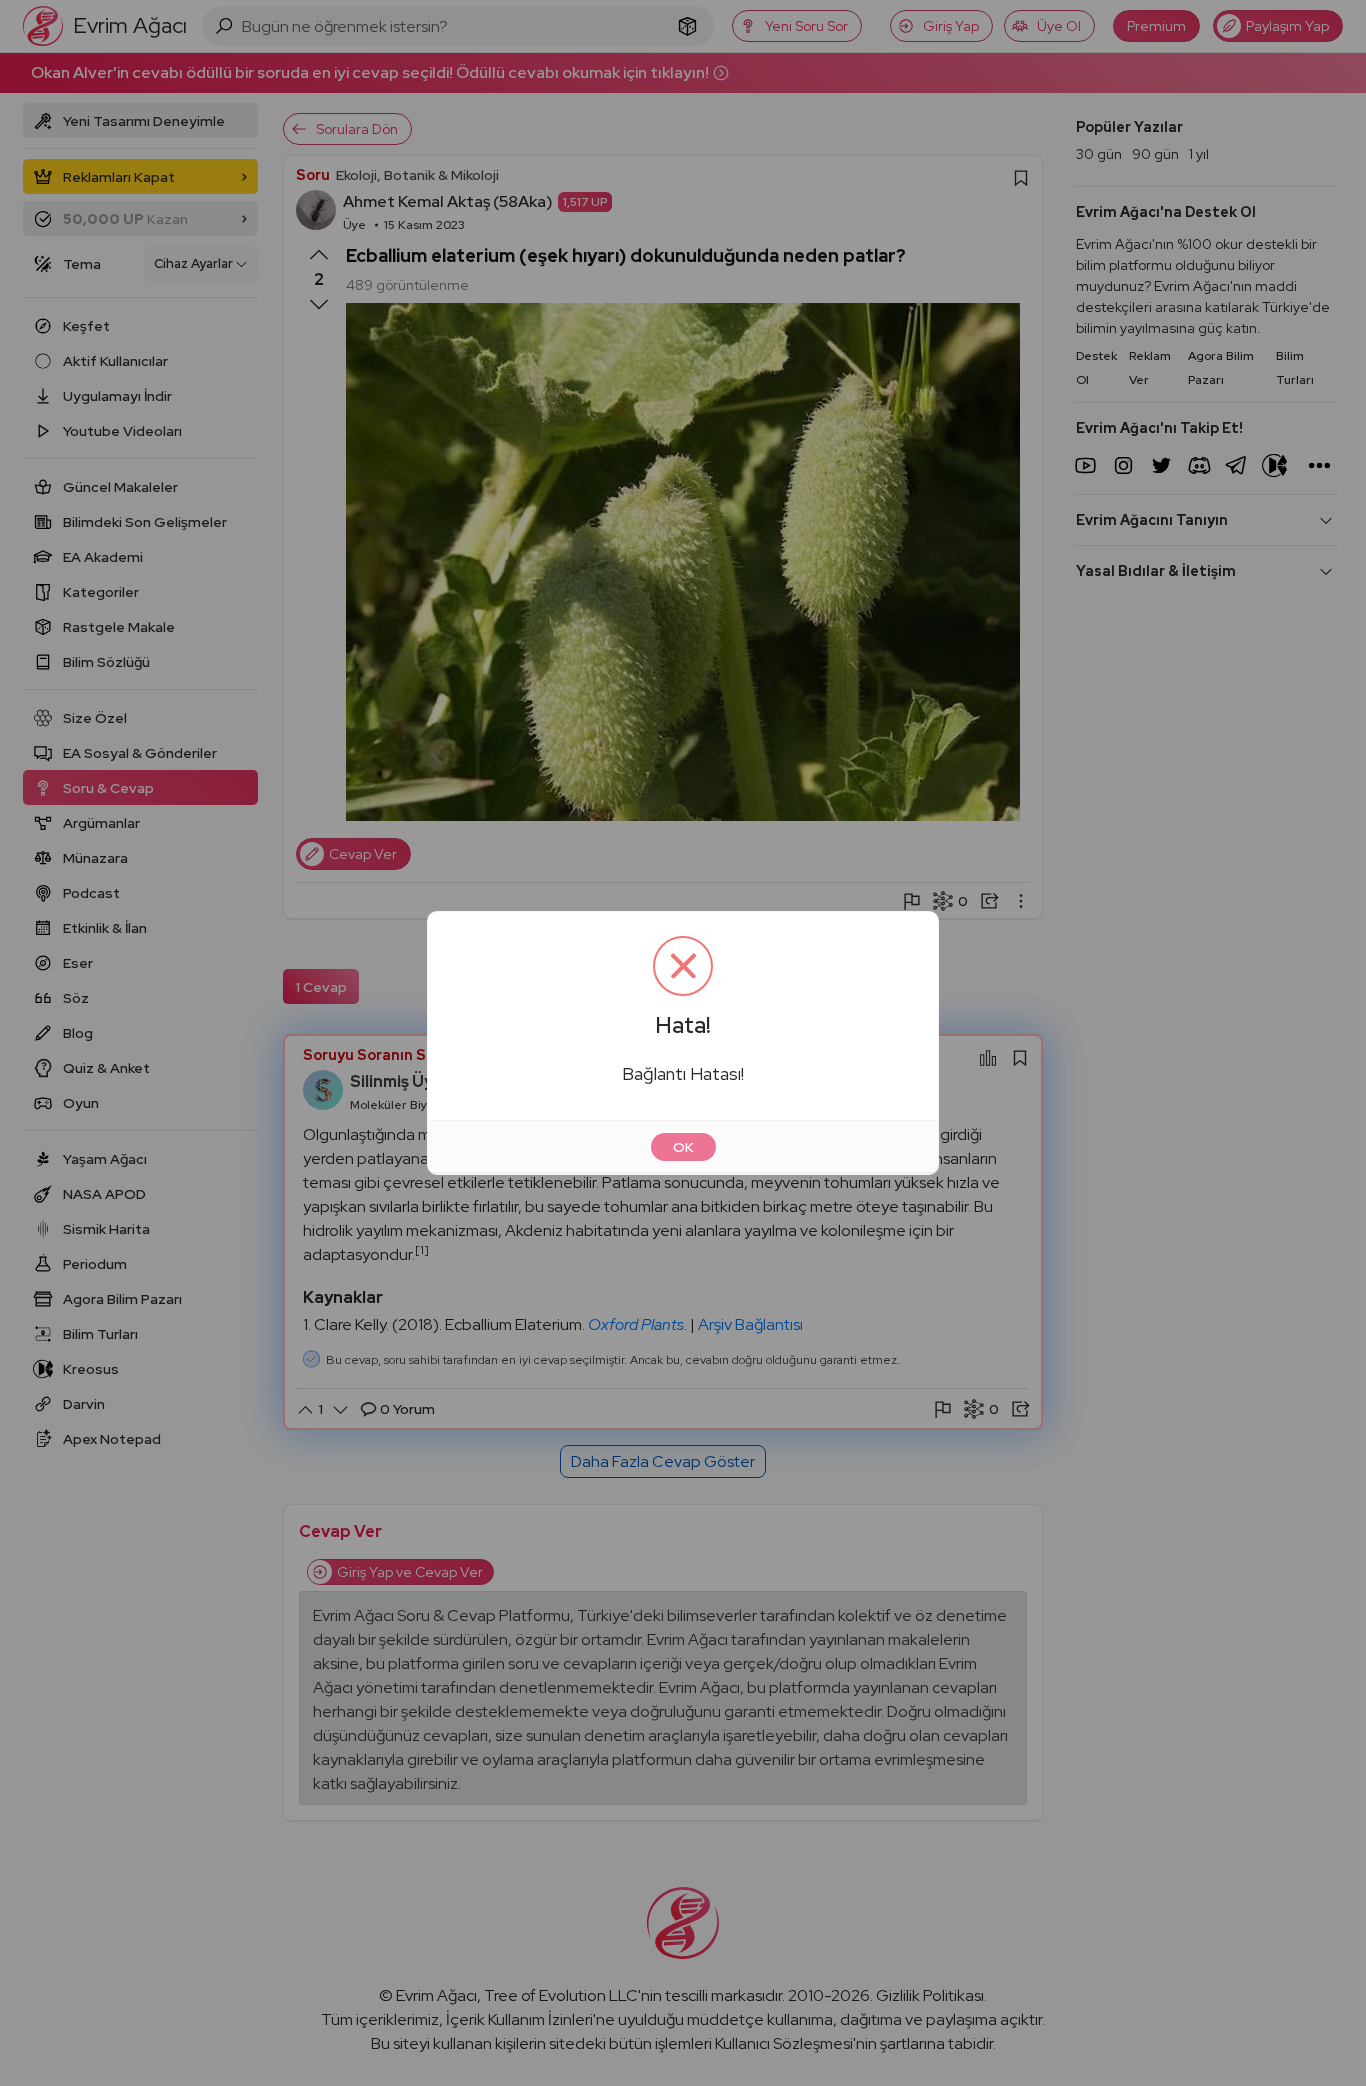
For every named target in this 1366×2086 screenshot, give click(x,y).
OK (683, 1147)
